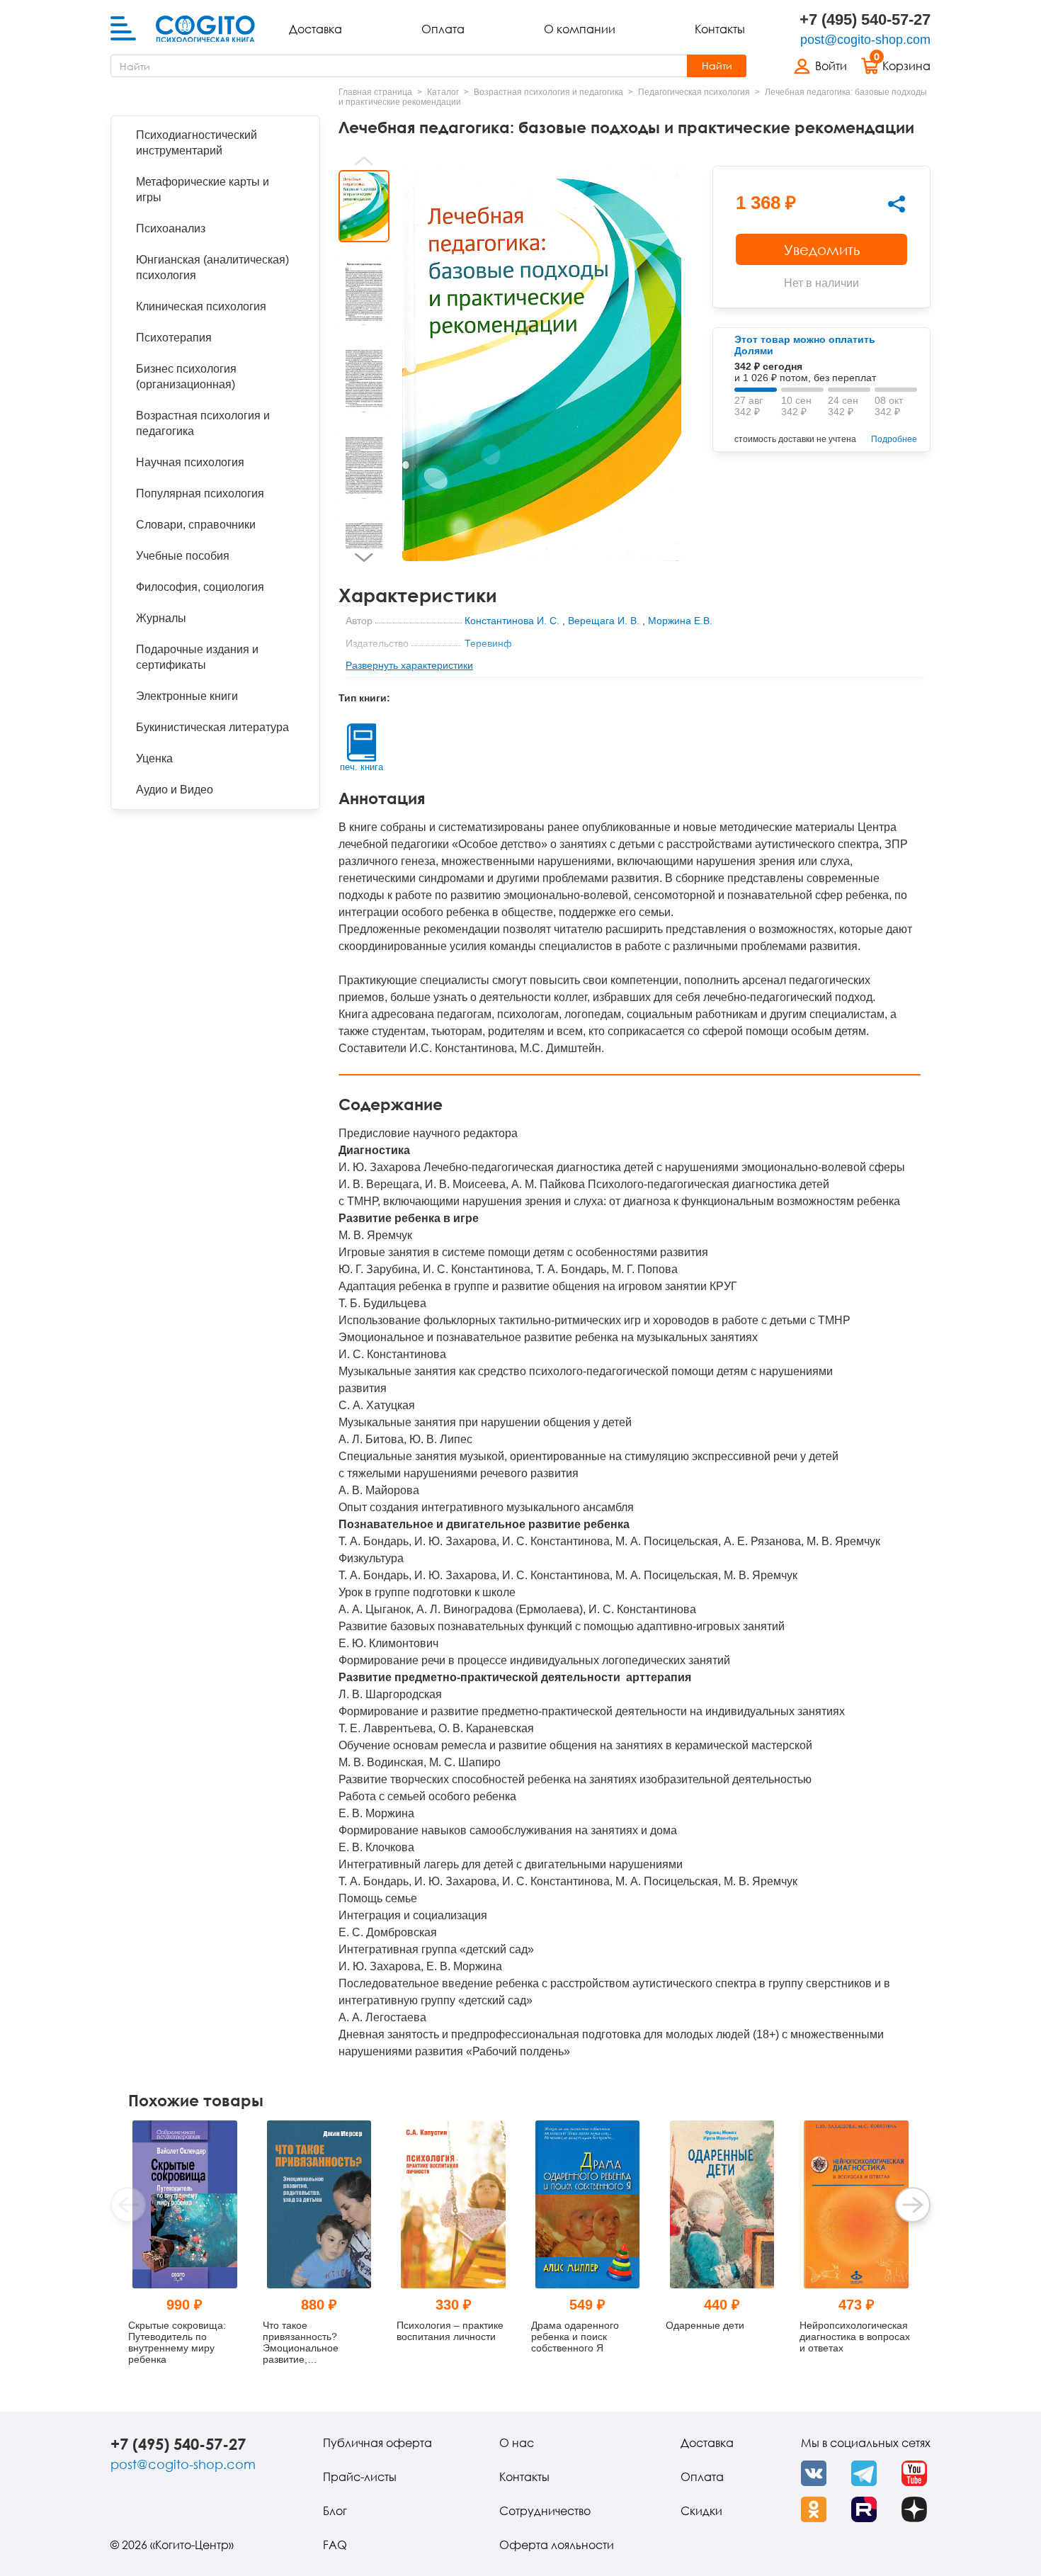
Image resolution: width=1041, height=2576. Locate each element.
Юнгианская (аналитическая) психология (212, 267)
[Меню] (123, 29)
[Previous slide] (364, 161)
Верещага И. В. (604, 621)
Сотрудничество (545, 2511)
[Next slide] (364, 558)
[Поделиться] (897, 204)
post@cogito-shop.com (865, 40)
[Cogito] (205, 29)
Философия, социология (200, 587)
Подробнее (894, 439)
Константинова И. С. (512, 621)
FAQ (335, 2545)
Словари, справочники (196, 525)
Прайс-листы (360, 2477)
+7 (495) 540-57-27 (865, 19)
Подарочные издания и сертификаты (197, 657)
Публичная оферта (377, 2443)
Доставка (315, 29)
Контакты (720, 29)
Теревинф (488, 643)
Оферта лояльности (557, 2545)
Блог (335, 2511)
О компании (580, 29)
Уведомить (822, 249)
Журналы (161, 618)
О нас (517, 2443)
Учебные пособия (183, 556)
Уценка (154, 758)
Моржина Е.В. (680, 621)
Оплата (443, 29)
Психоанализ (171, 228)
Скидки (701, 2511)
